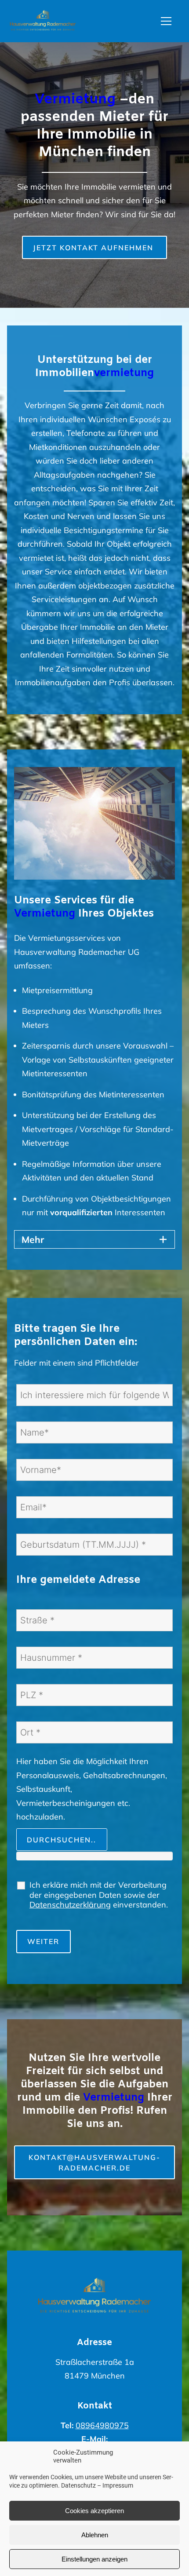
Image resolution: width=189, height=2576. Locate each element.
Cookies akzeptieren (94, 2511)
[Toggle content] (163, 1239)
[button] (171, 21)
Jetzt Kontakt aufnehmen (94, 248)
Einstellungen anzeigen (94, 2559)
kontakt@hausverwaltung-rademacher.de (94, 2163)
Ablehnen (95, 2535)
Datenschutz (78, 2485)
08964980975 (102, 2425)
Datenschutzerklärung (70, 1905)
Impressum (118, 2485)
